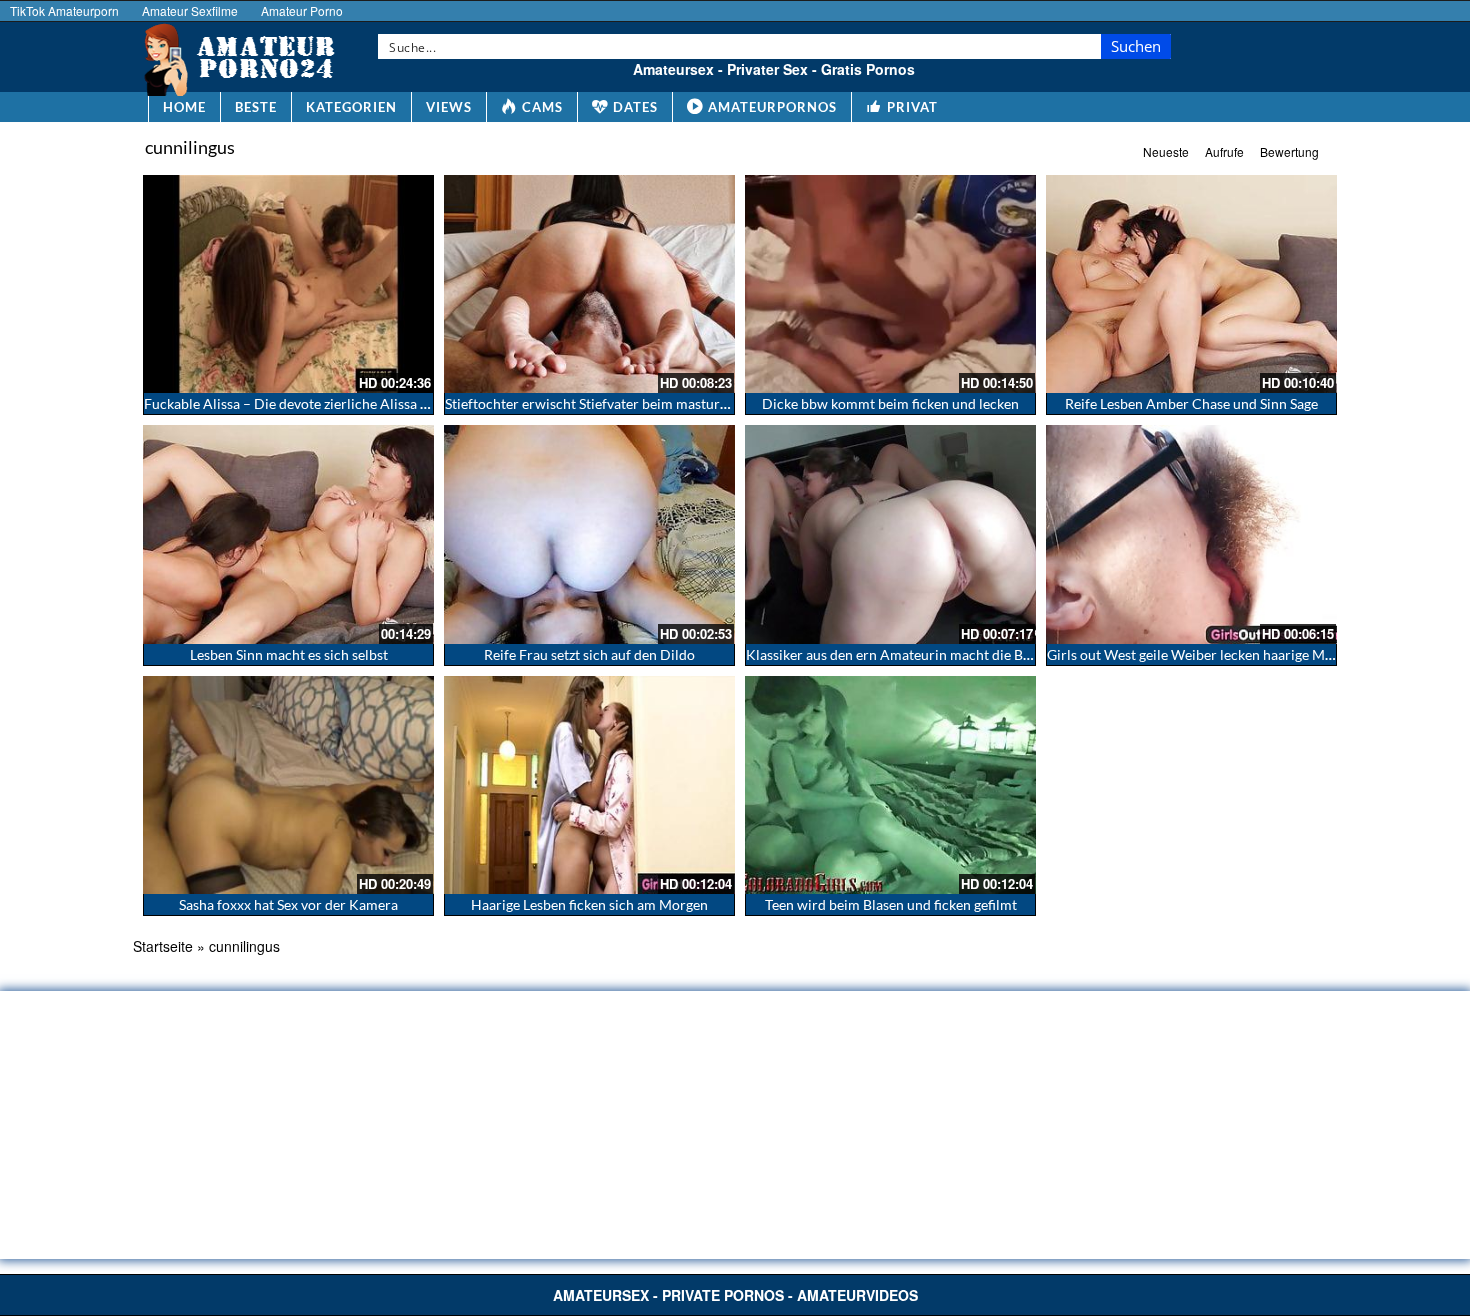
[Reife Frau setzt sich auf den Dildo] (589, 534)
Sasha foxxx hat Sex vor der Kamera (288, 904)
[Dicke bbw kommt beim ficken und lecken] (890, 284)
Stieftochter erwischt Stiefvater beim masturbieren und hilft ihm (644, 403)
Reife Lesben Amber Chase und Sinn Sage (1191, 403)
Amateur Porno (302, 10)
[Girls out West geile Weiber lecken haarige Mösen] (1191, 534)
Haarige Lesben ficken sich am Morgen (589, 904)
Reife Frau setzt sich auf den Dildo (589, 654)
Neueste (1166, 151)
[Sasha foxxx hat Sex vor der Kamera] (288, 785)
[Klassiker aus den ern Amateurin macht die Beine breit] (890, 534)
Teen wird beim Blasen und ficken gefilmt (891, 904)
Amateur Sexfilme (190, 10)
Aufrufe (1224, 151)
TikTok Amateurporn (64, 10)
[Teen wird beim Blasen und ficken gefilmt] (890, 785)
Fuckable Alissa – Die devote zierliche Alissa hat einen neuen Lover (350, 403)
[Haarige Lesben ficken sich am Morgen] (589, 785)
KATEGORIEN (351, 107)
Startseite (163, 946)
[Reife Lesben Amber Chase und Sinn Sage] (1191, 284)
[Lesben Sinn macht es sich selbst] (288, 534)
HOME (184, 107)
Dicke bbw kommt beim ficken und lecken (890, 403)
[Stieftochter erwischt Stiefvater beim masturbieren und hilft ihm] (589, 284)
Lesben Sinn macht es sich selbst (289, 654)
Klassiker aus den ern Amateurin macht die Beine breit (914, 654)
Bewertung (1289, 151)
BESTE (256, 107)
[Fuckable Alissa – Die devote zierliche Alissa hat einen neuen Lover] (288, 284)
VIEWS (449, 107)
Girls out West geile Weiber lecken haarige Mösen (1200, 654)
